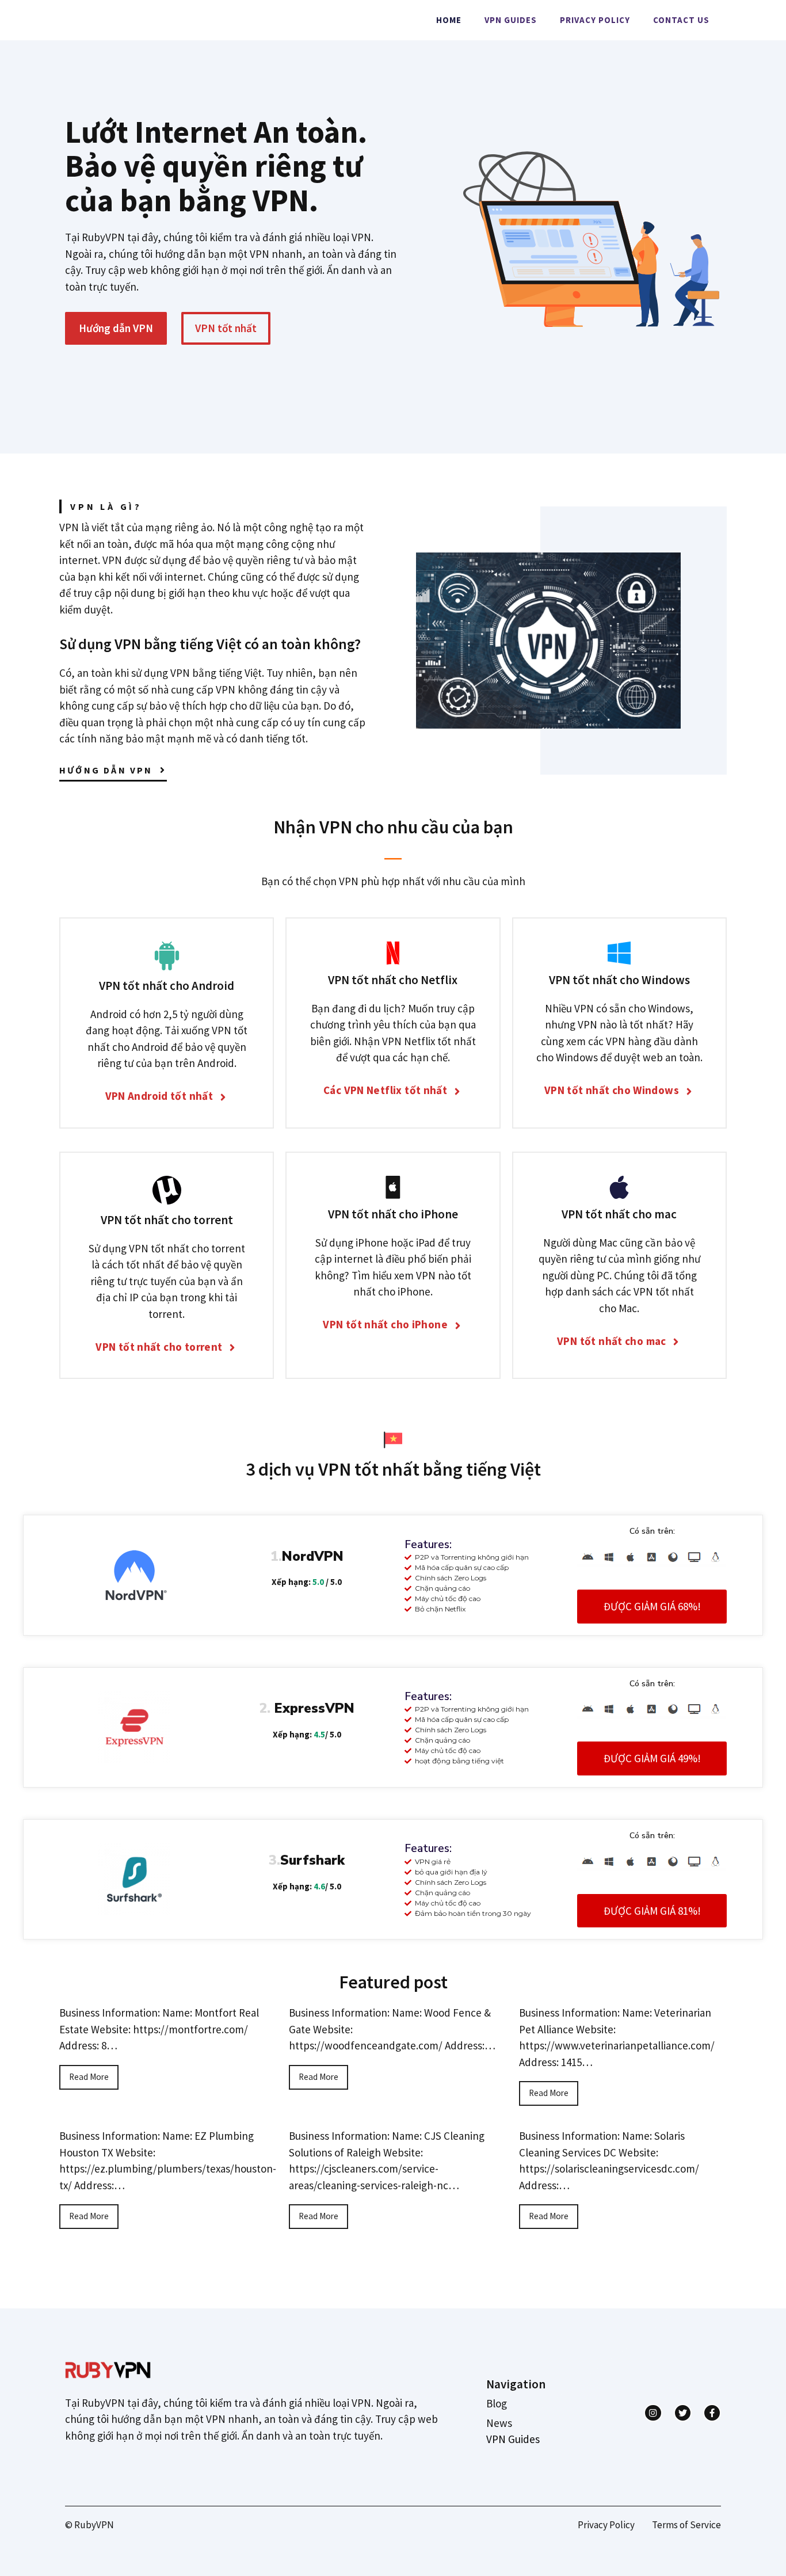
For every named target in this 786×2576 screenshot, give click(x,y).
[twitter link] (683, 2413)
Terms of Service (686, 2525)
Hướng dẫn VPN (116, 328)
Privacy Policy (595, 20)
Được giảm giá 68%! (652, 1606)
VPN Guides (511, 20)
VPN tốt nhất (226, 328)
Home (449, 20)
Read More (89, 2077)
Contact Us (681, 20)
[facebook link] (712, 2413)
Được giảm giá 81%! (652, 1911)
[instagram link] (653, 2413)
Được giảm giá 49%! (652, 1758)
